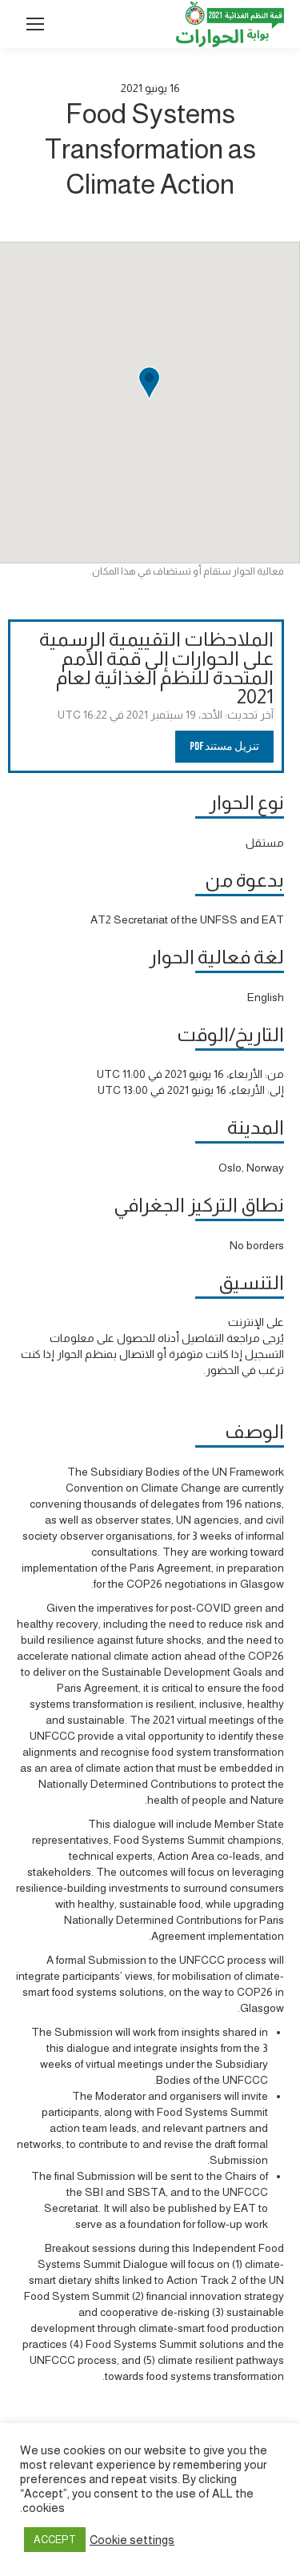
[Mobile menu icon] (35, 24)
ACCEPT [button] (55, 2540)
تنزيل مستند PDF (224, 746)
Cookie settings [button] (132, 2540)
